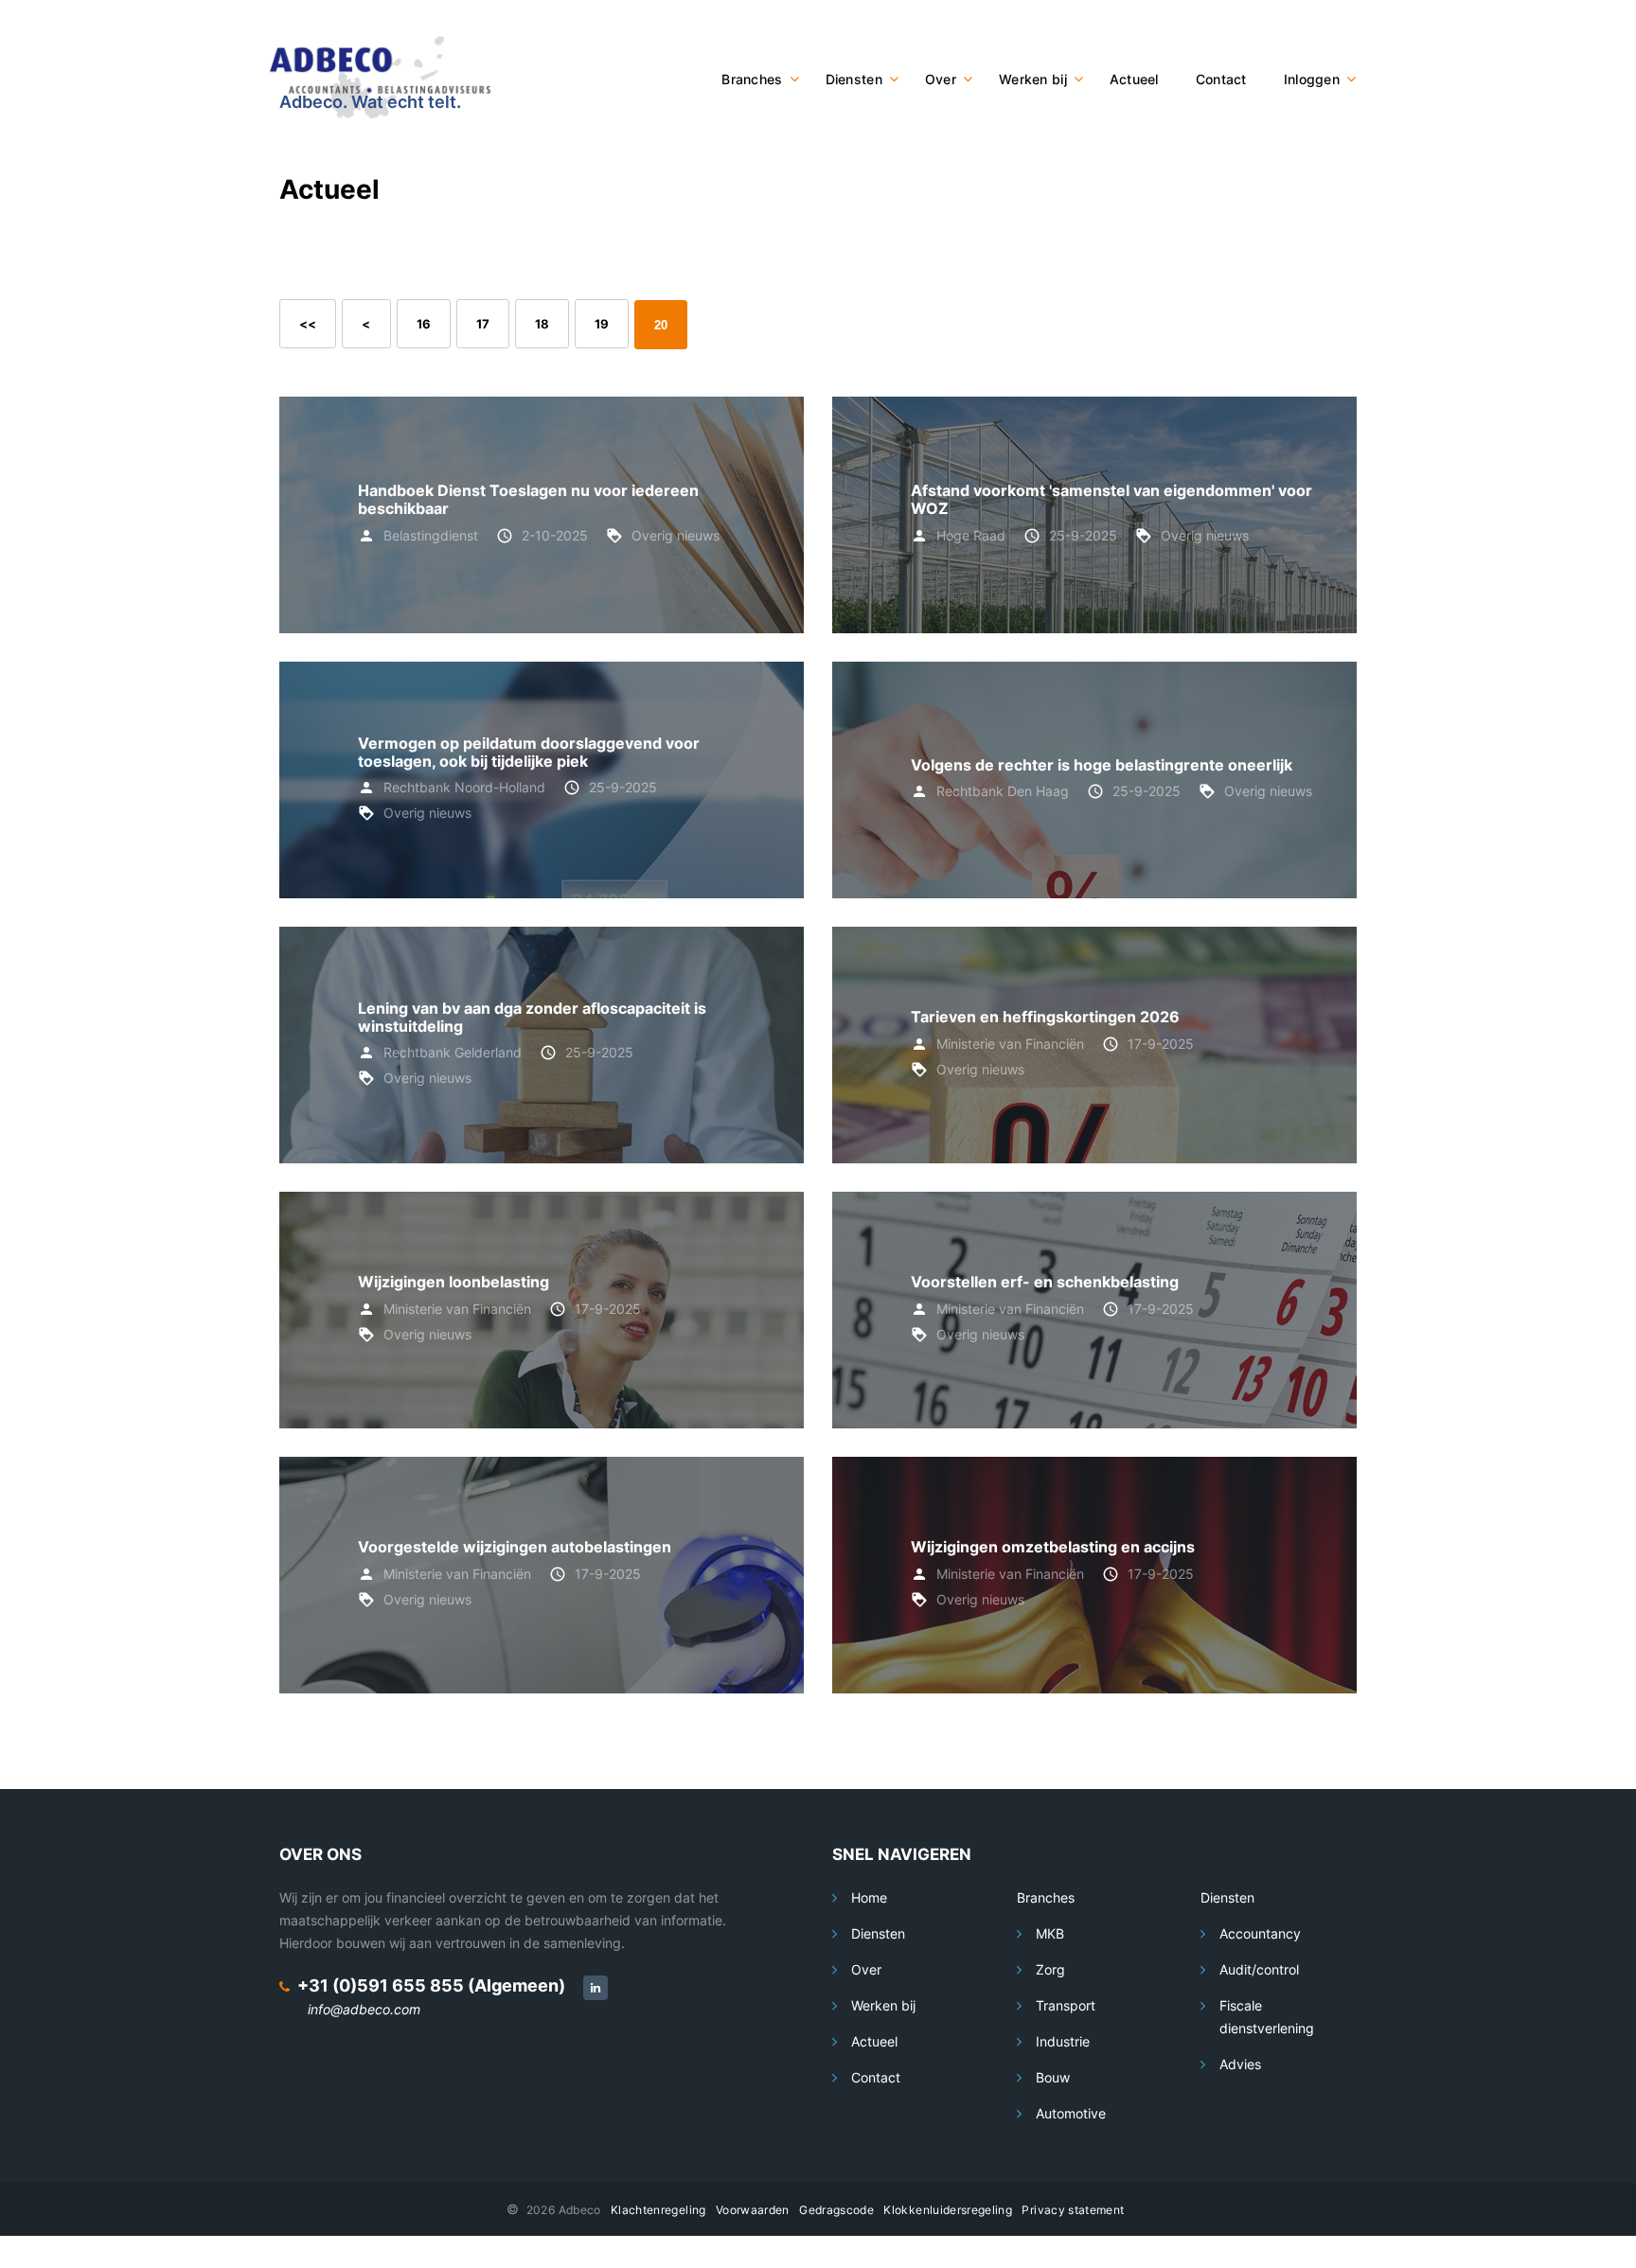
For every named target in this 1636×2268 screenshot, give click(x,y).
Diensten (854, 79)
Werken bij (1033, 79)
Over (941, 79)
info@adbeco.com (364, 2009)
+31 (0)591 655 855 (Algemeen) (431, 1985)
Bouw (1053, 2077)
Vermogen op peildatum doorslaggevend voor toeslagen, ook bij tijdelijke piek (529, 752)
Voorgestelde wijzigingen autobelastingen (515, 1547)
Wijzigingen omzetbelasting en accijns (1053, 1547)
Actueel (1134, 79)
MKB (1050, 1933)
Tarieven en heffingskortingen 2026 (1045, 1017)
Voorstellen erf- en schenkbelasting (1045, 1282)
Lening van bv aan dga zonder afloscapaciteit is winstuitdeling (532, 1017)
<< (308, 324)
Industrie (1063, 2041)
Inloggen (1312, 79)
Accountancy (1260, 1933)
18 (542, 324)
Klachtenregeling (658, 2210)
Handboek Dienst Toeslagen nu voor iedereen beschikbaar (528, 499)
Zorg (1050, 1969)
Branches (752, 79)
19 (602, 324)
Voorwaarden (753, 2210)
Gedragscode (836, 2210)
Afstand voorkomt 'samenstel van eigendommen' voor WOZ (1111, 499)
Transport (1066, 2005)
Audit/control (1259, 1969)
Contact (1221, 79)
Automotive (1071, 2113)
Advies (1240, 2064)
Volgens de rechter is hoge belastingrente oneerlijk (1102, 765)
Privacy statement (1073, 2210)
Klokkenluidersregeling (948, 2210)
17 (483, 324)
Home (869, 1897)
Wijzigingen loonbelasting (453, 1282)
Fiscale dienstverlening (1267, 2017)
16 (424, 324)
